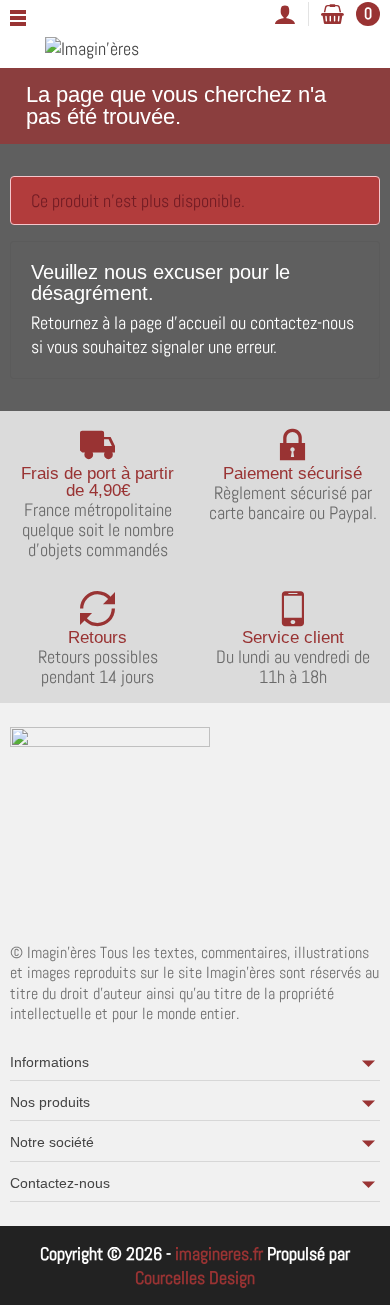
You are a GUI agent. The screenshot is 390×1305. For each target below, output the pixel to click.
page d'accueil (178, 322)
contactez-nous (302, 322)
